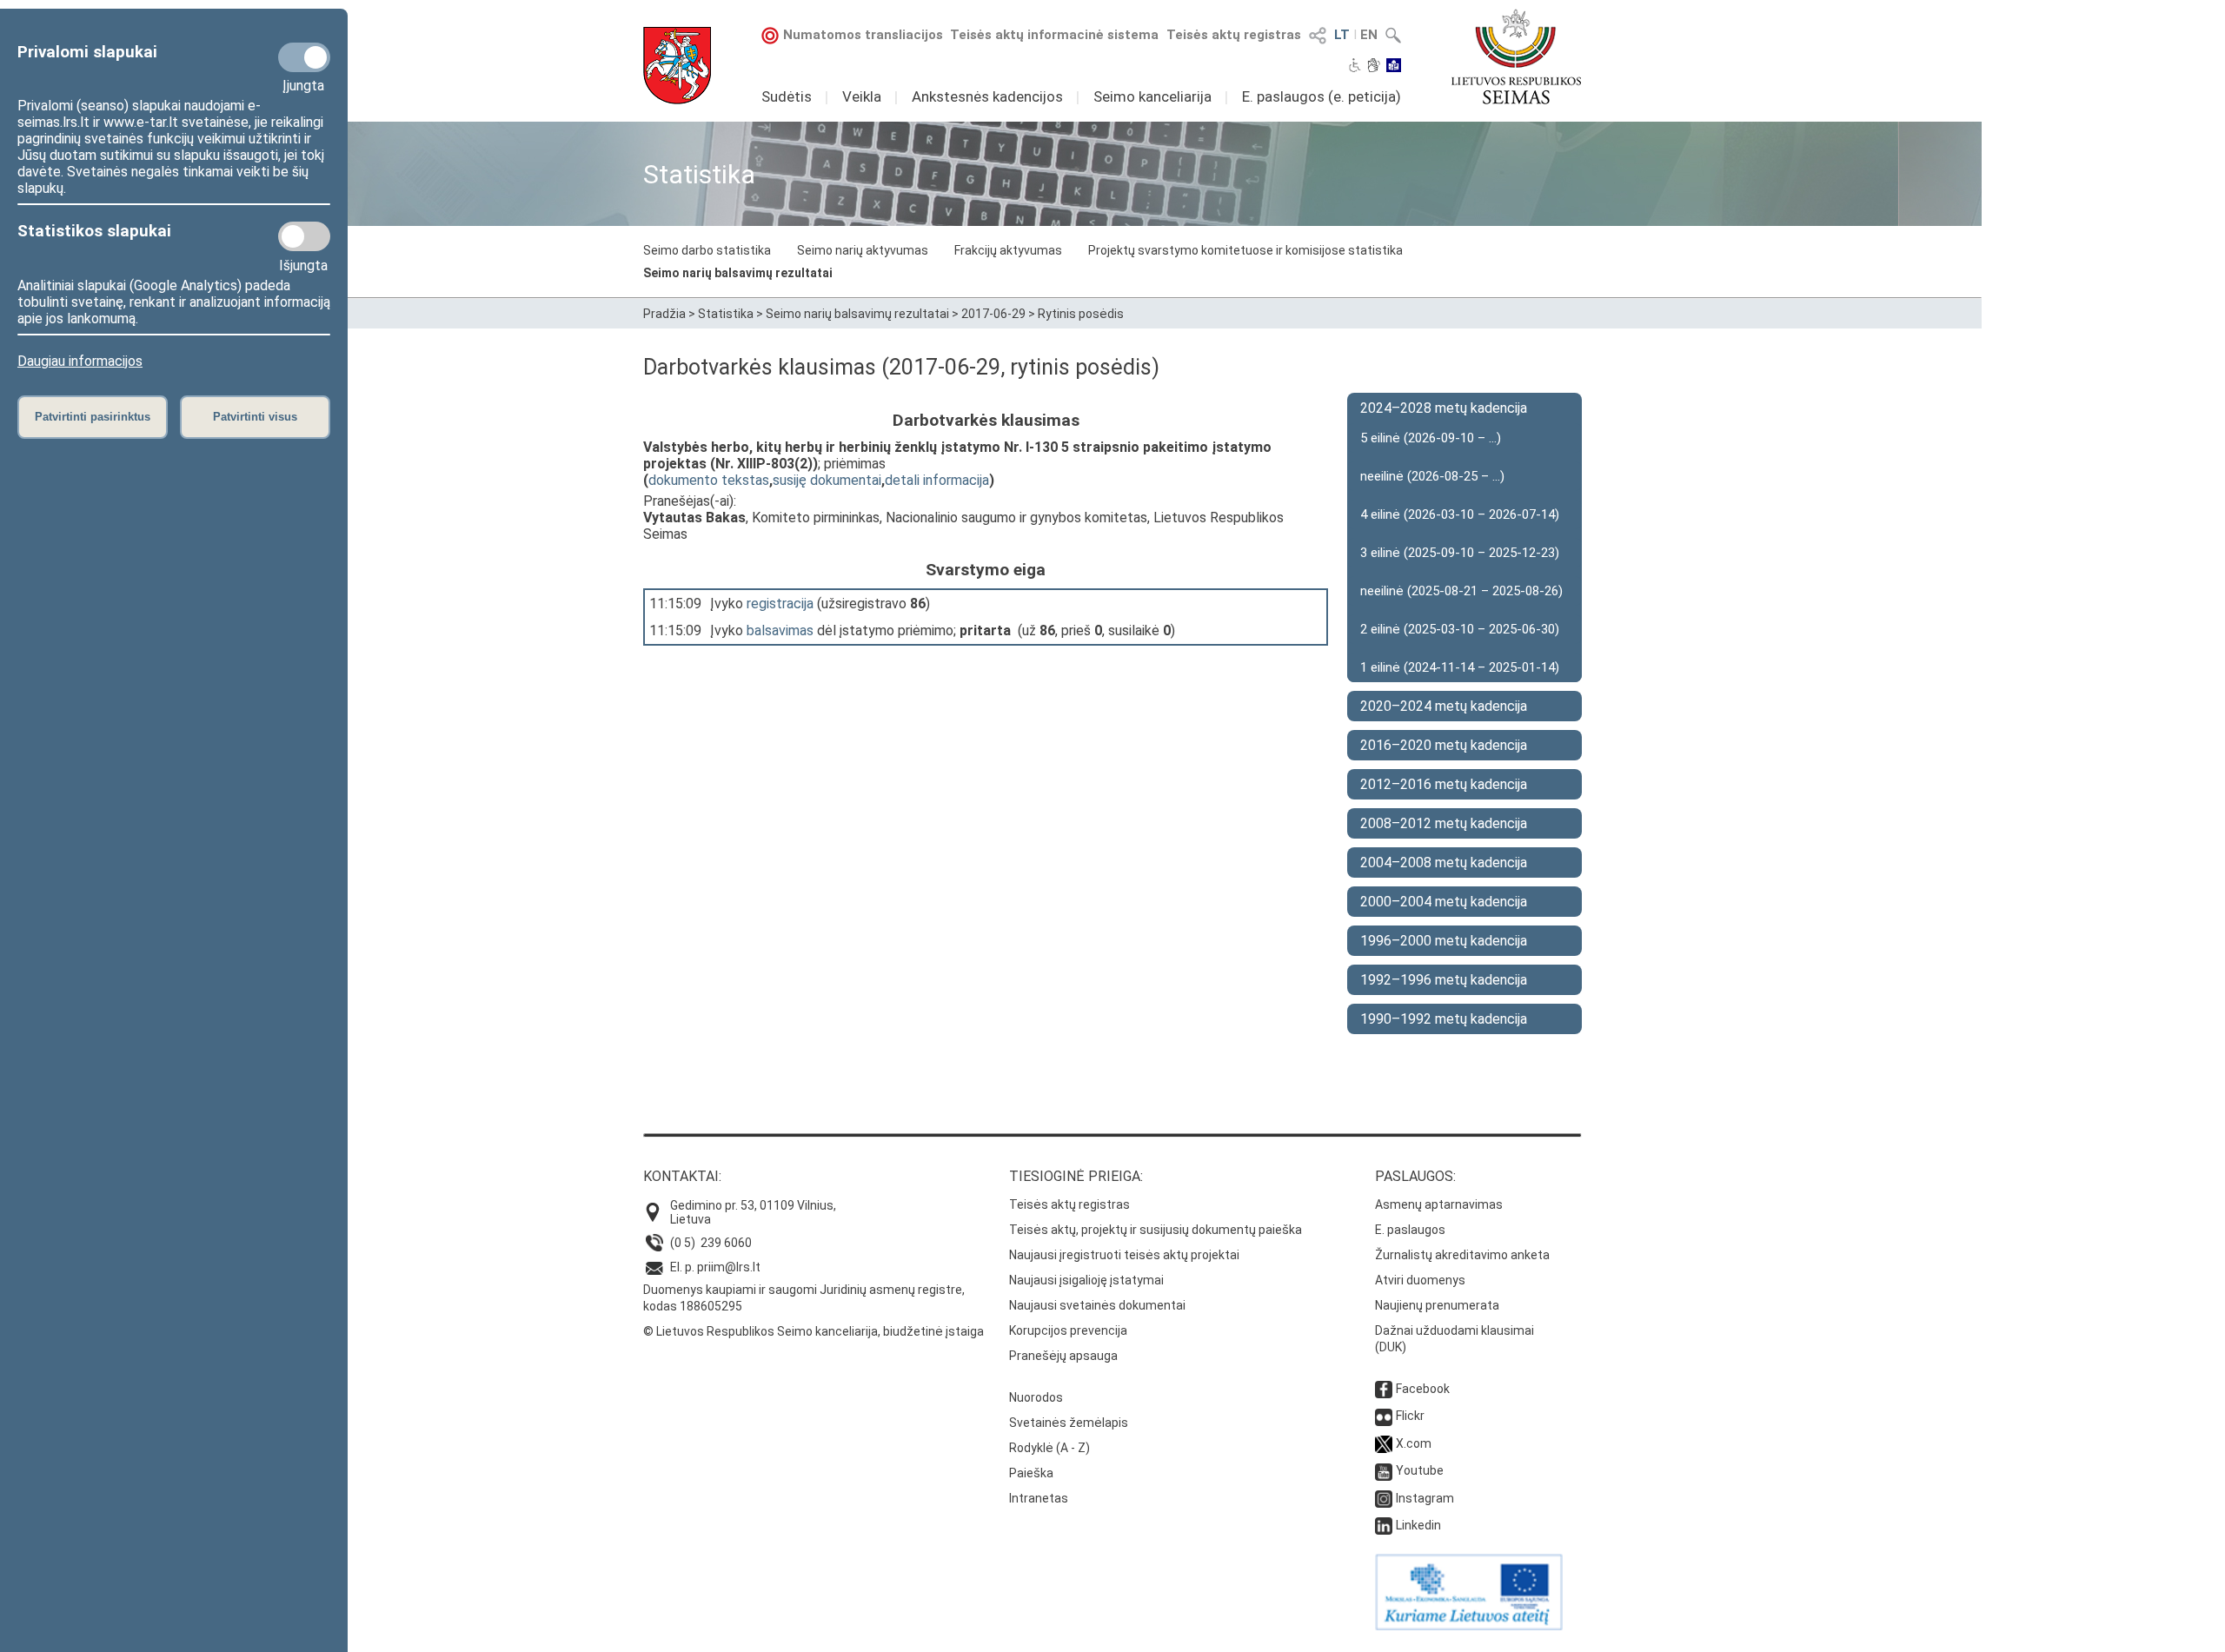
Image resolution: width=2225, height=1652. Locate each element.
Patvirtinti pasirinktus (93, 417)
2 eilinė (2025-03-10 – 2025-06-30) (1460, 629)
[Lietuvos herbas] (677, 66)
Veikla (862, 96)
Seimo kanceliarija (1152, 96)
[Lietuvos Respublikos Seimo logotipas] (1516, 56)
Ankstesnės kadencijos (987, 96)
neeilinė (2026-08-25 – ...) (1432, 476)
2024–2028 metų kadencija (1444, 408)
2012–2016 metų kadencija (1444, 784)
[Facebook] (1384, 1389)
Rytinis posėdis (1081, 314)
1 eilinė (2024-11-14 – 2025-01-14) (1460, 667)
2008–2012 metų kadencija (1444, 823)
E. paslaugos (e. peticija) (1322, 96)
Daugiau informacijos (80, 361)
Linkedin (1418, 1525)
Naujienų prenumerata (1437, 1305)
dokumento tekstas (709, 480)
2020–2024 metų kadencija (1444, 706)
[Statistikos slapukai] (304, 236)
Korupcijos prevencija (1068, 1330)
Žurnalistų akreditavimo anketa (1462, 1255)
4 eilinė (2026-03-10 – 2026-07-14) (1460, 514)
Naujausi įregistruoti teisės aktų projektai (1124, 1255)
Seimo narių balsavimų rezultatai (738, 273)
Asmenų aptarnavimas (1439, 1204)
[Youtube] (1384, 1470)
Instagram (1425, 1498)
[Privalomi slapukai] (304, 57)
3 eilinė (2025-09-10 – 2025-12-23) (1460, 553)
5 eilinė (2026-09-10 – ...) (1431, 438)
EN (1369, 35)
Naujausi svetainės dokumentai (1097, 1305)
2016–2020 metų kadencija (1444, 745)
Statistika (726, 314)
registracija (780, 604)
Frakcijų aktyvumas (1008, 250)
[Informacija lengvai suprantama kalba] (1394, 67)
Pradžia (664, 314)
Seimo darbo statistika (707, 250)
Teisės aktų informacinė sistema (1054, 35)
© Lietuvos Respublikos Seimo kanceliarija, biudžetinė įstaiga (814, 1331)
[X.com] (1384, 1443)
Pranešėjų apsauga (1063, 1356)
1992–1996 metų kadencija (1444, 980)
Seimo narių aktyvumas (863, 250)
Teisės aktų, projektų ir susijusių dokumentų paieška (1156, 1230)
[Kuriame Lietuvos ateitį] (1469, 1626)
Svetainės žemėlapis (1069, 1423)
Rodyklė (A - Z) (1049, 1448)
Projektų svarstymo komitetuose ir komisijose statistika (1245, 250)
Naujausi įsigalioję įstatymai (1086, 1280)
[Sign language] (1374, 67)
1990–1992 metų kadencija (1444, 1019)
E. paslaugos (1410, 1230)
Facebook (1423, 1389)
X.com (1414, 1443)
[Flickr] (1384, 1416)
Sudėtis (787, 96)
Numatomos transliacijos (863, 35)
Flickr (1410, 1416)
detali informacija (937, 480)
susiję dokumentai (827, 480)
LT (1342, 35)
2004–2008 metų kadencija (1444, 862)
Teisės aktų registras (1234, 35)
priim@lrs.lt (729, 1267)
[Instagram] (1384, 1498)
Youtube (1420, 1470)
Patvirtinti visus (255, 417)
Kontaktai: (682, 1176)
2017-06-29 (993, 314)
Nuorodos (1036, 1397)
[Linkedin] (1384, 1525)
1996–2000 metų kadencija (1444, 941)
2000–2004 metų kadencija (1444, 902)
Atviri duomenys (1420, 1280)
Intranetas (1039, 1498)
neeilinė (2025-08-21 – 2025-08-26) (1461, 591)
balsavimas (780, 630)
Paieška (1031, 1473)
